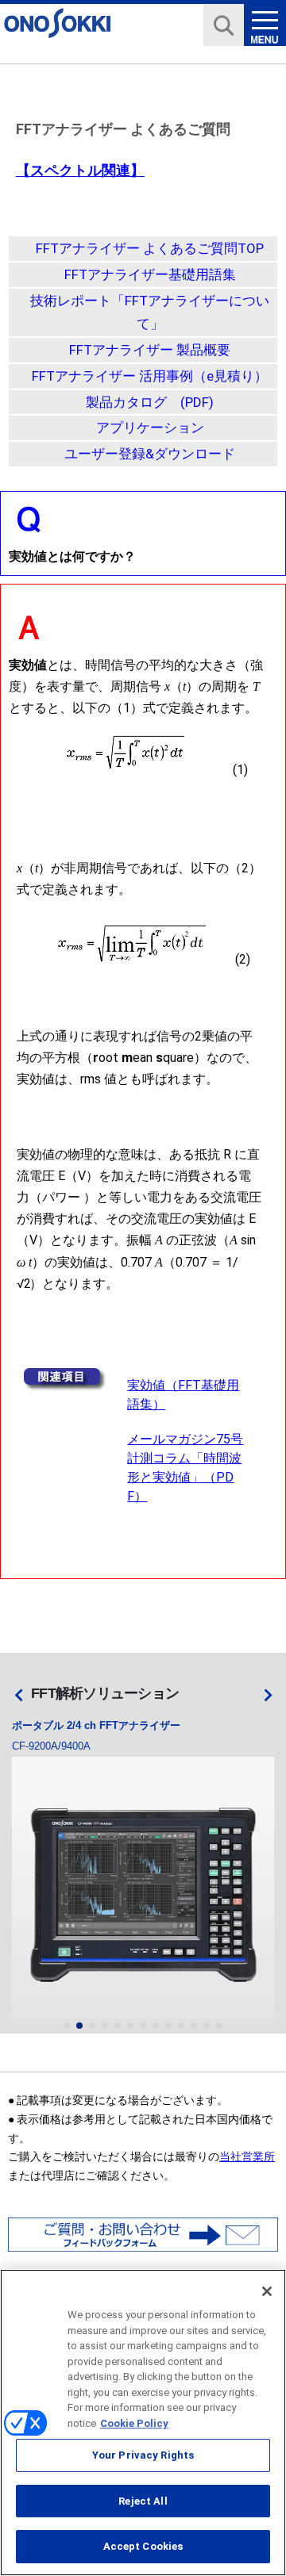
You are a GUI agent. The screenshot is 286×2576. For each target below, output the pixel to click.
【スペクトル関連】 (80, 170)
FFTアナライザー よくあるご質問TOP (150, 248)
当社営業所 (247, 2156)
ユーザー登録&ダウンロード (150, 454)
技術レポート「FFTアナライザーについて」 (150, 312)
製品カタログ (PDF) (150, 402)
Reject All (143, 2501)
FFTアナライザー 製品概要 (150, 350)
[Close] (267, 2291)
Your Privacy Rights (143, 2455)
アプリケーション (150, 427)
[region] (143, 2423)
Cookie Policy (134, 2423)
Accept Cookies (143, 2546)
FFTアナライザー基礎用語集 (150, 274)
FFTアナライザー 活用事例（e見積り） (150, 376)
